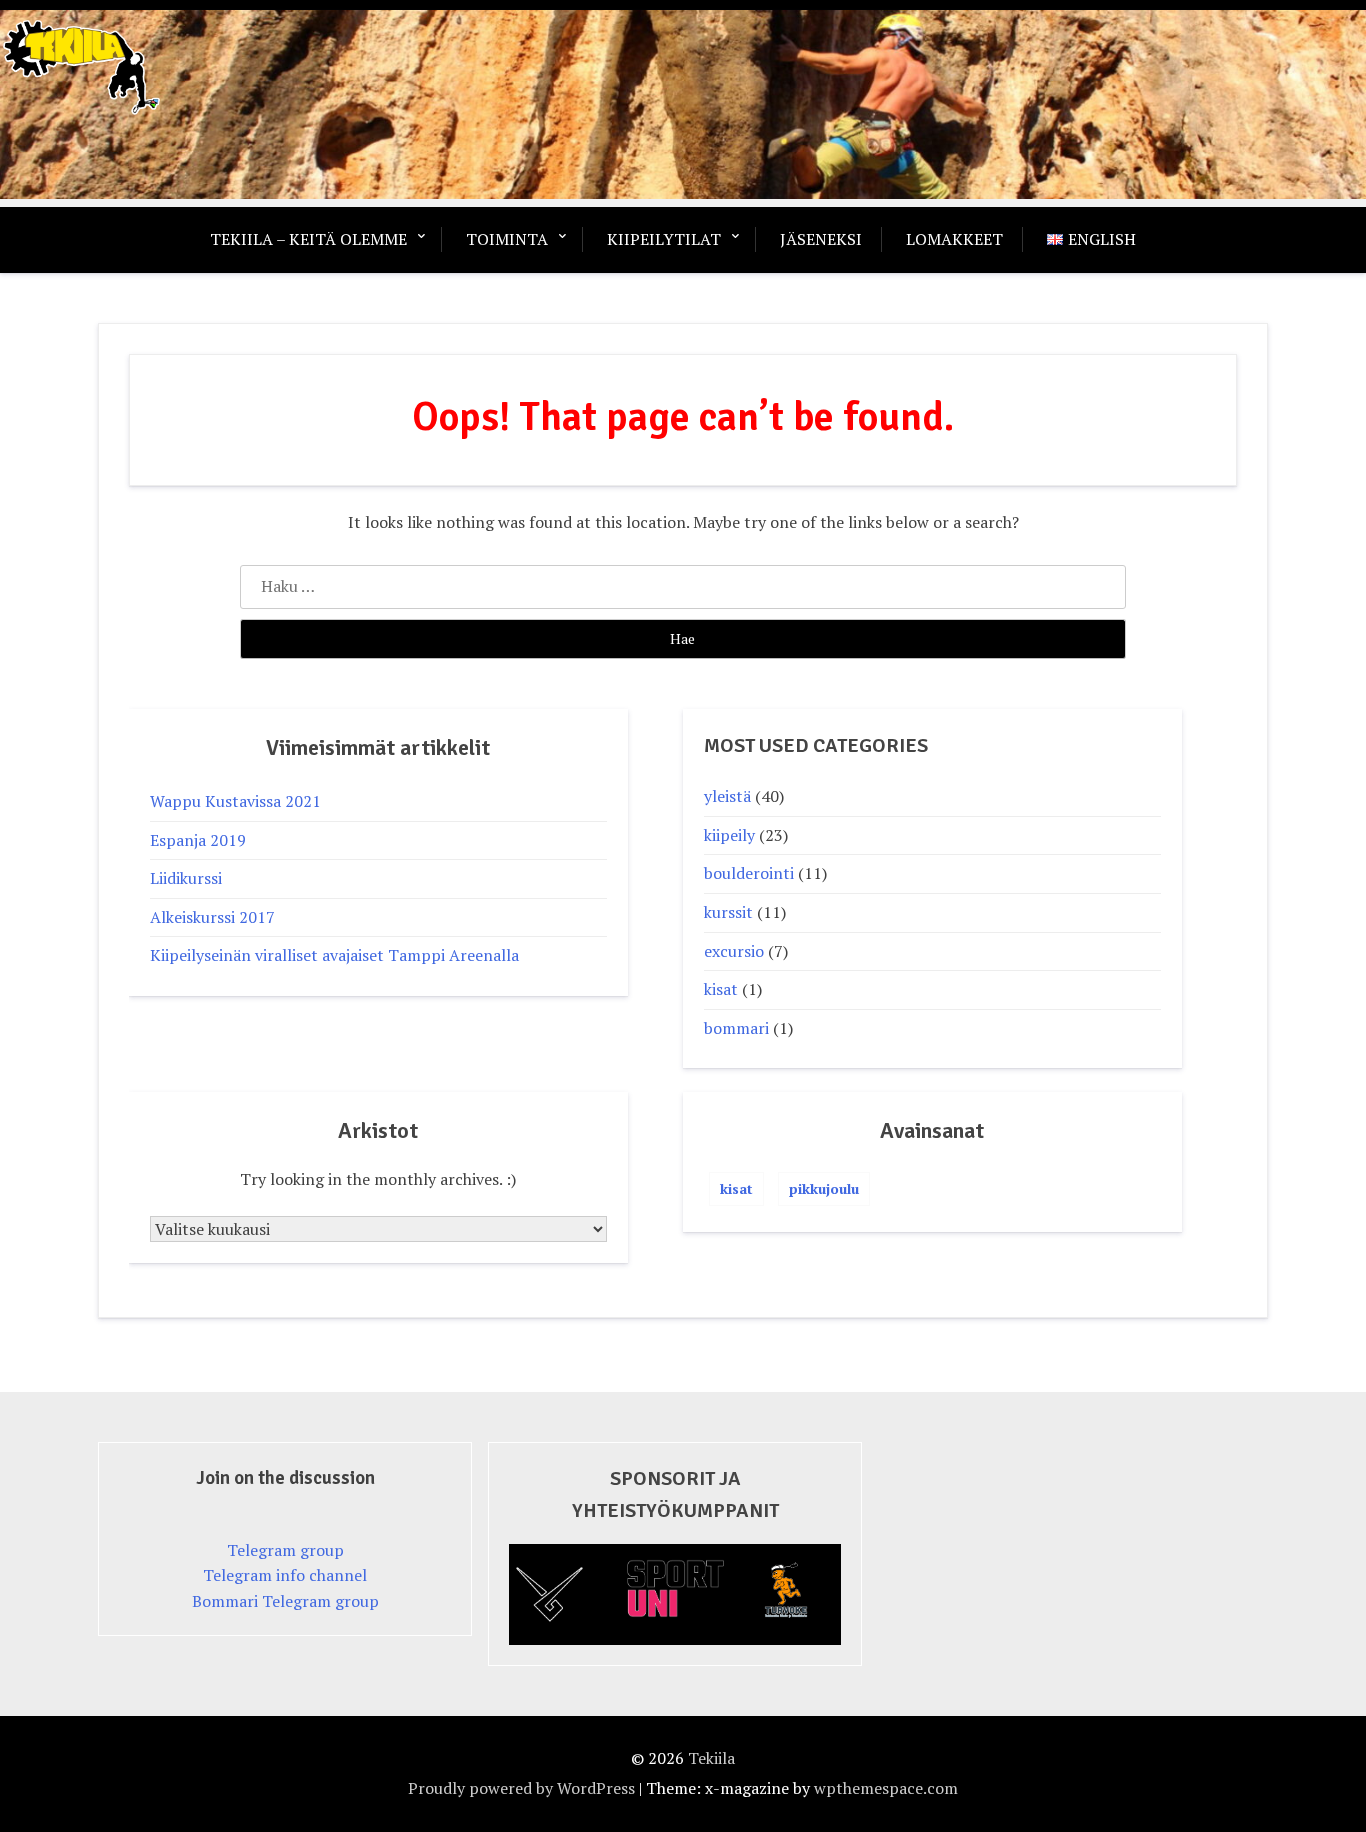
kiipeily (729, 835)
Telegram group (285, 1550)
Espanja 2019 (198, 840)
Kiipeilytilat (664, 239)
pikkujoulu (824, 1188)
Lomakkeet (954, 239)
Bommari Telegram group (285, 1601)
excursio (734, 951)
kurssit (728, 912)
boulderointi (749, 873)
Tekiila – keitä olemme (308, 239)
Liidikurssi (186, 878)
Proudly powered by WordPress (521, 1788)
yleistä (727, 796)
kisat (721, 989)
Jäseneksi (821, 239)
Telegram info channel (285, 1575)
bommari (736, 1028)
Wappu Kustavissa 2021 (235, 801)
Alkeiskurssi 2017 (212, 917)
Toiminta (507, 239)
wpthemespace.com (886, 1788)
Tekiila (711, 1758)
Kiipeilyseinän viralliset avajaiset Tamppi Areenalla (334, 955)
